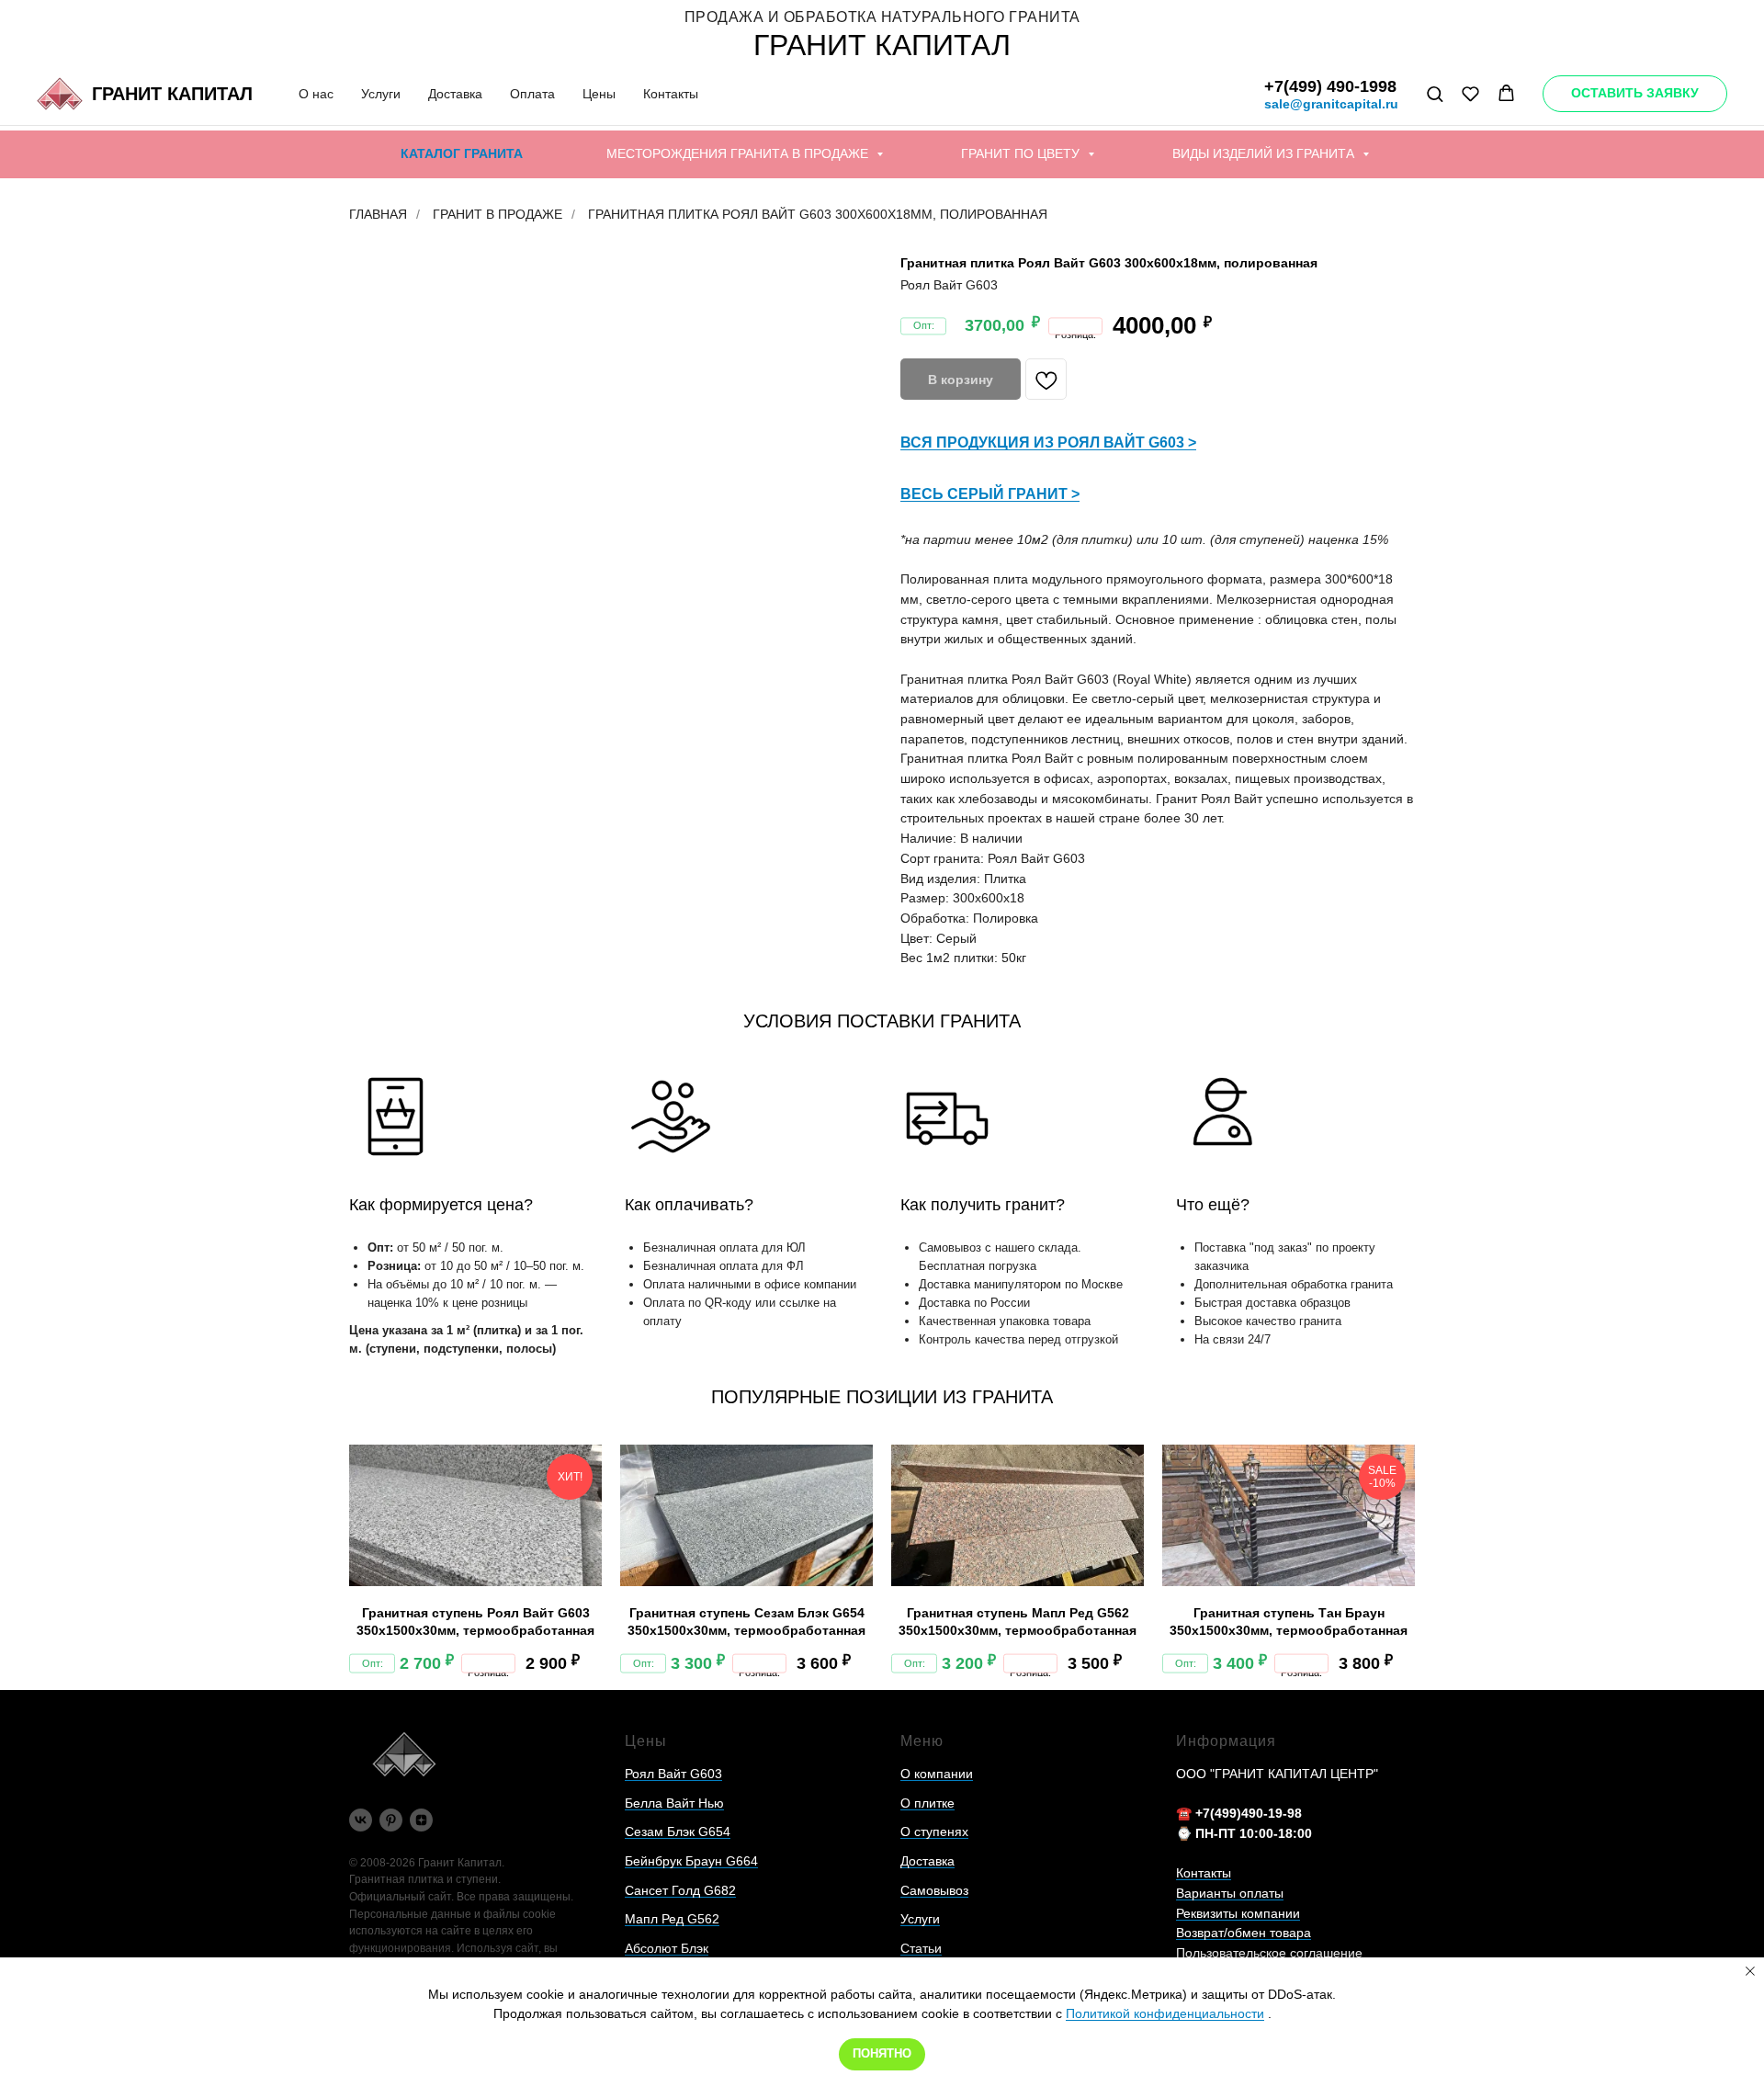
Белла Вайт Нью (674, 1803)
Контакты (671, 94)
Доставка (455, 94)
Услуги (381, 94)
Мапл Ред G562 (672, 1919)
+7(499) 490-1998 (1330, 86)
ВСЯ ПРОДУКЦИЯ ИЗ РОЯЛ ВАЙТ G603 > (1048, 442)
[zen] (421, 1820)
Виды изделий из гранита (1265, 153)
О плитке (927, 1803)
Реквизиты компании (1238, 1913)
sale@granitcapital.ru (1331, 104)
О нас (316, 94)
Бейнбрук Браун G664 (691, 1861)
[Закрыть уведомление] (1750, 1971)
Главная (378, 214)
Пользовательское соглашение (1269, 1953)
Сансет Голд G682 (680, 1890)
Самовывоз (934, 1890)
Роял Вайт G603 (673, 1774)
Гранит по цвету (1022, 153)
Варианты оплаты (1230, 1893)
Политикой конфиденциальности (1165, 2013)
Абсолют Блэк (667, 1948)
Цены (599, 94)
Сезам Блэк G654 (678, 1831)
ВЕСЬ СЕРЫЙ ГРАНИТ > (990, 494)
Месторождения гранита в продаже (739, 153)
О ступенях (934, 1831)
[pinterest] (391, 1820)
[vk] (361, 1820)
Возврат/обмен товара (1244, 1933)
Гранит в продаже (498, 214)
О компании (937, 1774)
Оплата (532, 94)
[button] (1435, 93)
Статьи (921, 1948)
